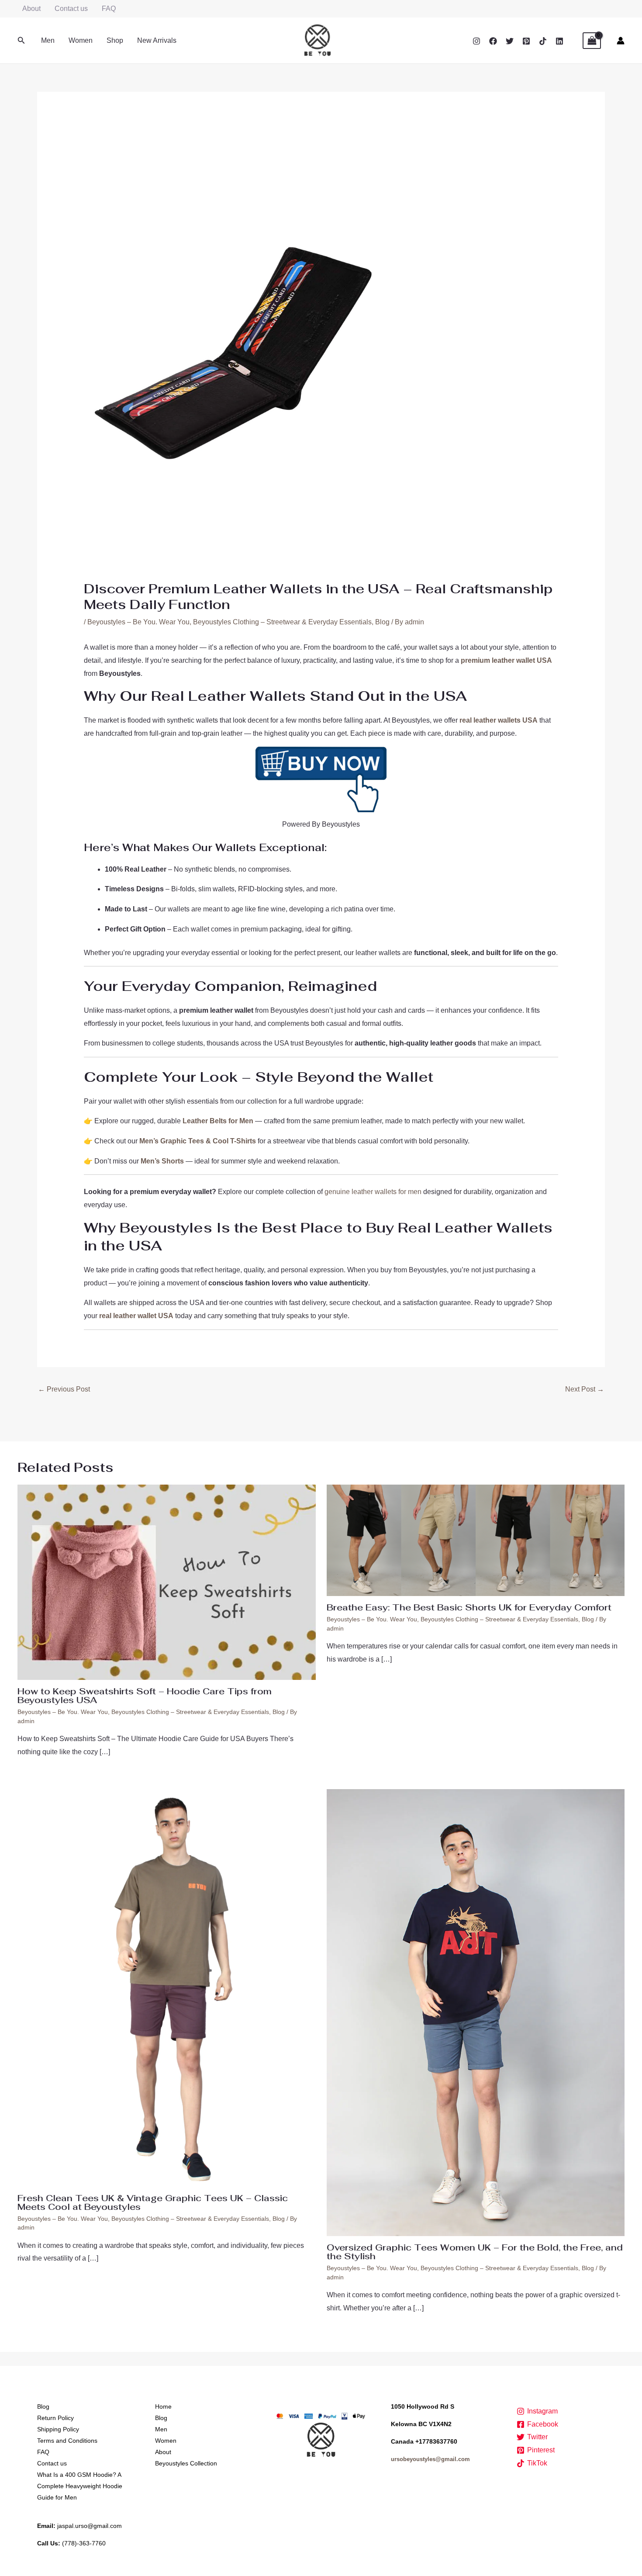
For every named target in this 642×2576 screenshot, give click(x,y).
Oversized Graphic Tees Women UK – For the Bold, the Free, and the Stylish (475, 2252)
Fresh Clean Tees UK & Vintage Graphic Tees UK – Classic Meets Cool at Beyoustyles (153, 2202)
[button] (21, 41)
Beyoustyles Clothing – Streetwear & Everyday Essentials (282, 622)
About (31, 9)
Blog (382, 622)
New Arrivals (157, 40)
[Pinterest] (526, 41)
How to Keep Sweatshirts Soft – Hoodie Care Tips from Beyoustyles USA (145, 1696)
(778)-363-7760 (84, 2543)
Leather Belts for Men (218, 1121)
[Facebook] (493, 41)
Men (48, 40)
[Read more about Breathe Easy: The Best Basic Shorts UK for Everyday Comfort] (476, 1540)
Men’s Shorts (162, 1161)
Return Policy (55, 2418)
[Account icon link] (621, 41)
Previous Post (64, 1389)
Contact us (71, 9)
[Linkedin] (559, 41)
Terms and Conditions (67, 2441)
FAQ (109, 9)
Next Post (585, 1389)
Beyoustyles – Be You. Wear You (138, 622)
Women (81, 40)
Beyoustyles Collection (186, 2463)
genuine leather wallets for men (373, 1192)
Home (163, 2406)
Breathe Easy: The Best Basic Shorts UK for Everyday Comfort (469, 1607)
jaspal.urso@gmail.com (90, 2526)
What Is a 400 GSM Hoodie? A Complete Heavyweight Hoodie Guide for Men (80, 2486)
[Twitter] (510, 41)
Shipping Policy (58, 2429)
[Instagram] (476, 41)
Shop (115, 40)
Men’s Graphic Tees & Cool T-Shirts (198, 1141)
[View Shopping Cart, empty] (592, 41)
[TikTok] (543, 41)
